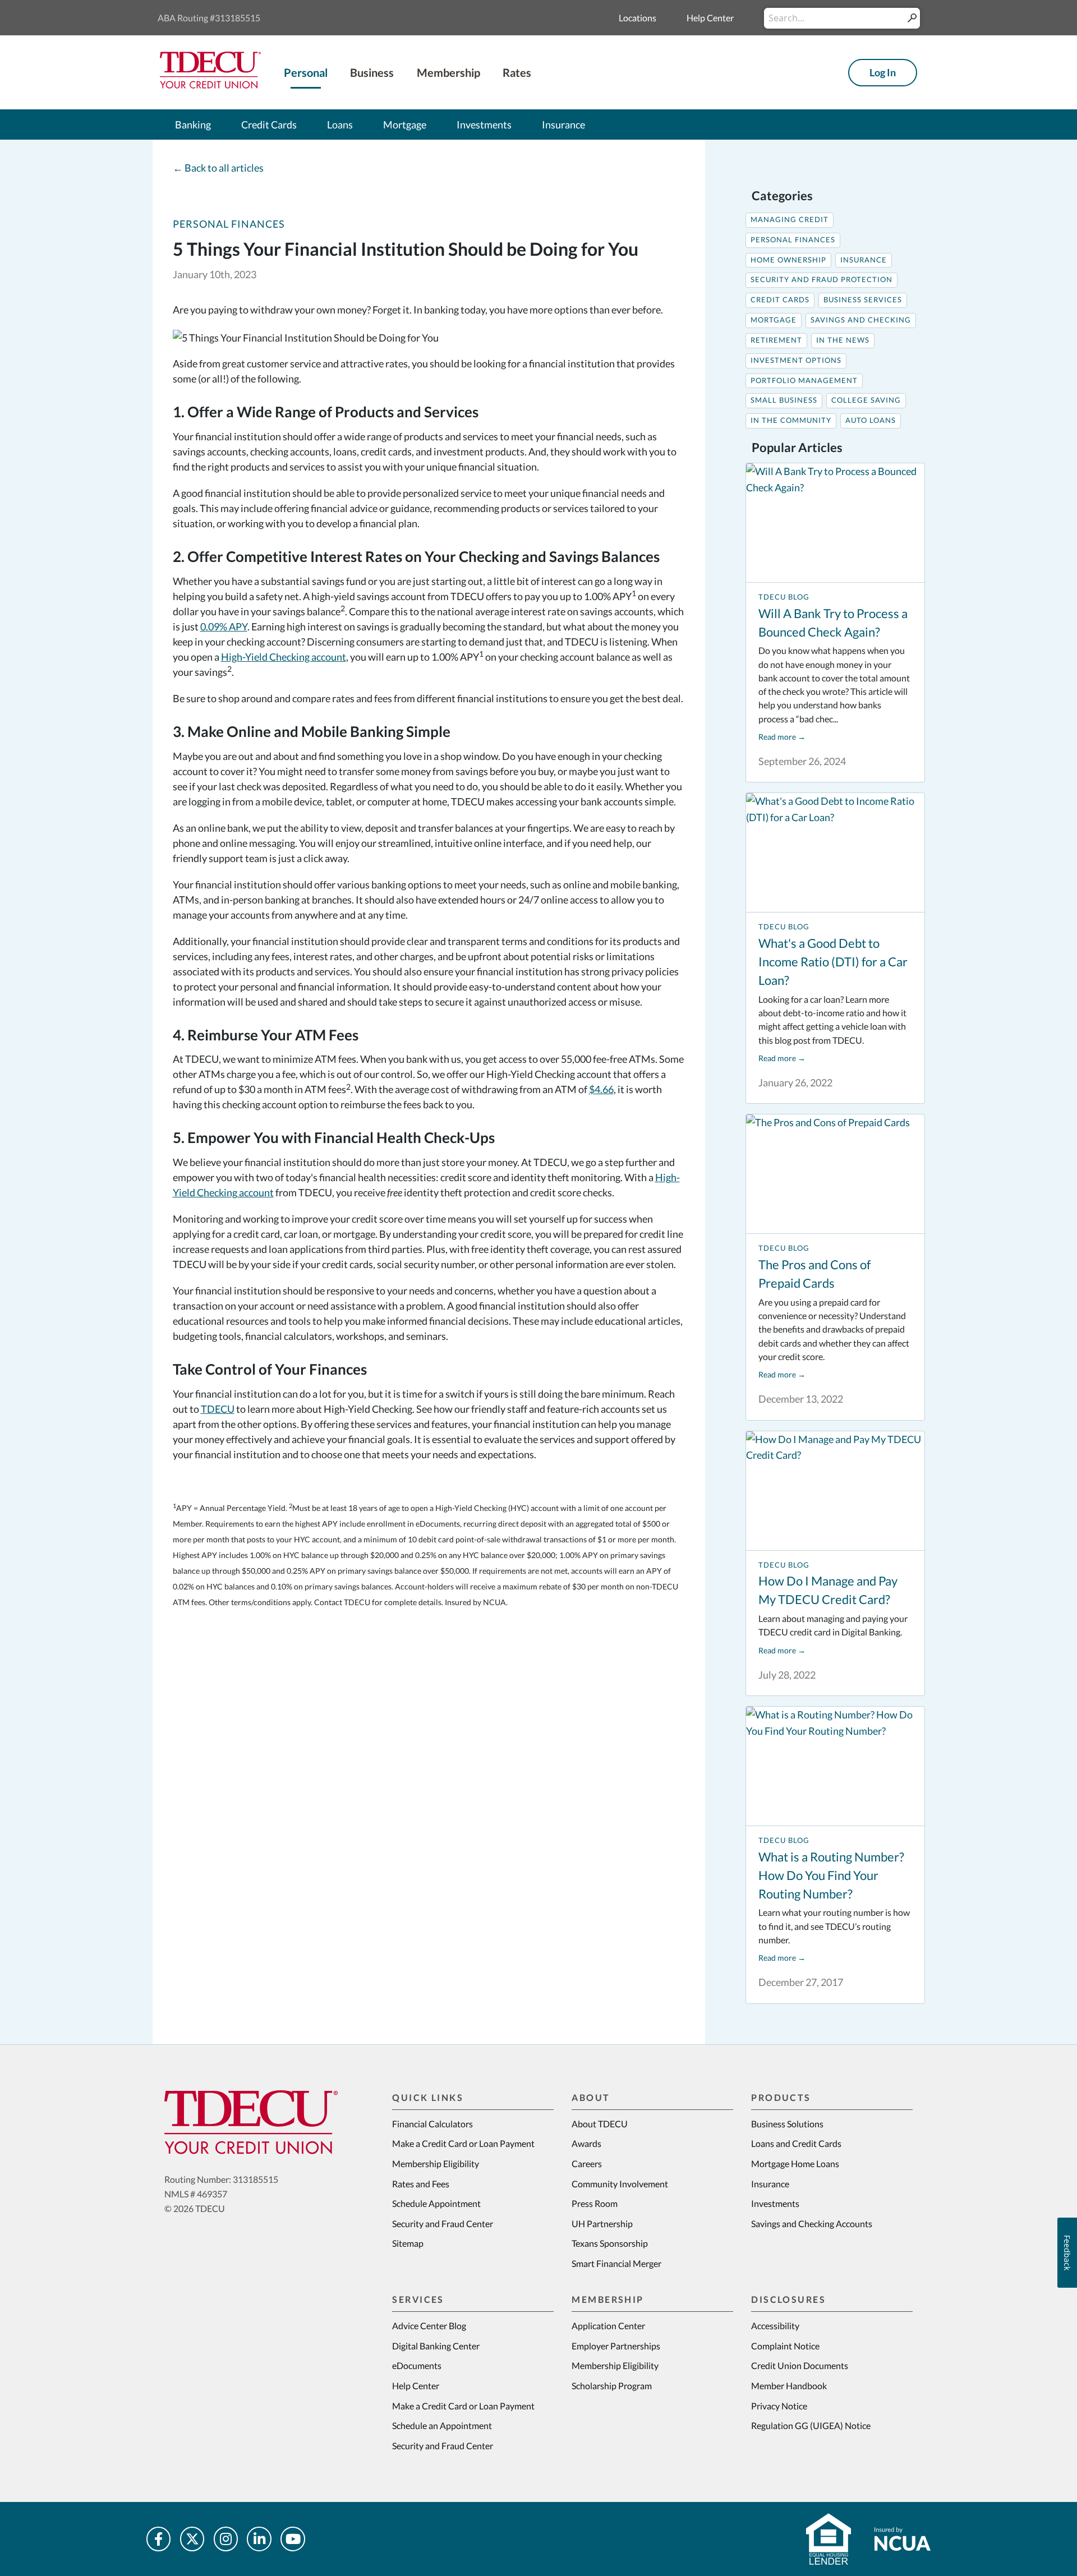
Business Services (863, 300)
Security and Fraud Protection (821, 280)
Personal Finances (229, 224)
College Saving (866, 400)
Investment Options (796, 360)
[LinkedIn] (259, 2539)
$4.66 (601, 1089)
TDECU (218, 1409)
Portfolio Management (804, 381)
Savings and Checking (861, 320)
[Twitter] (192, 2539)
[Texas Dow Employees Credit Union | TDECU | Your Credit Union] (210, 85)
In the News (843, 340)
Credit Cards (780, 300)
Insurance (864, 260)
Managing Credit (790, 220)
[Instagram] (226, 2539)
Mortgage (774, 320)
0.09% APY (224, 626)
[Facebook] (159, 2539)
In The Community (791, 420)
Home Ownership (788, 260)
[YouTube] (293, 2539)
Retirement (776, 340)
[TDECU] (251, 2122)
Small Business (784, 400)
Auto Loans (871, 420)
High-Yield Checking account (284, 657)
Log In (883, 72)
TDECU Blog (784, 597)
